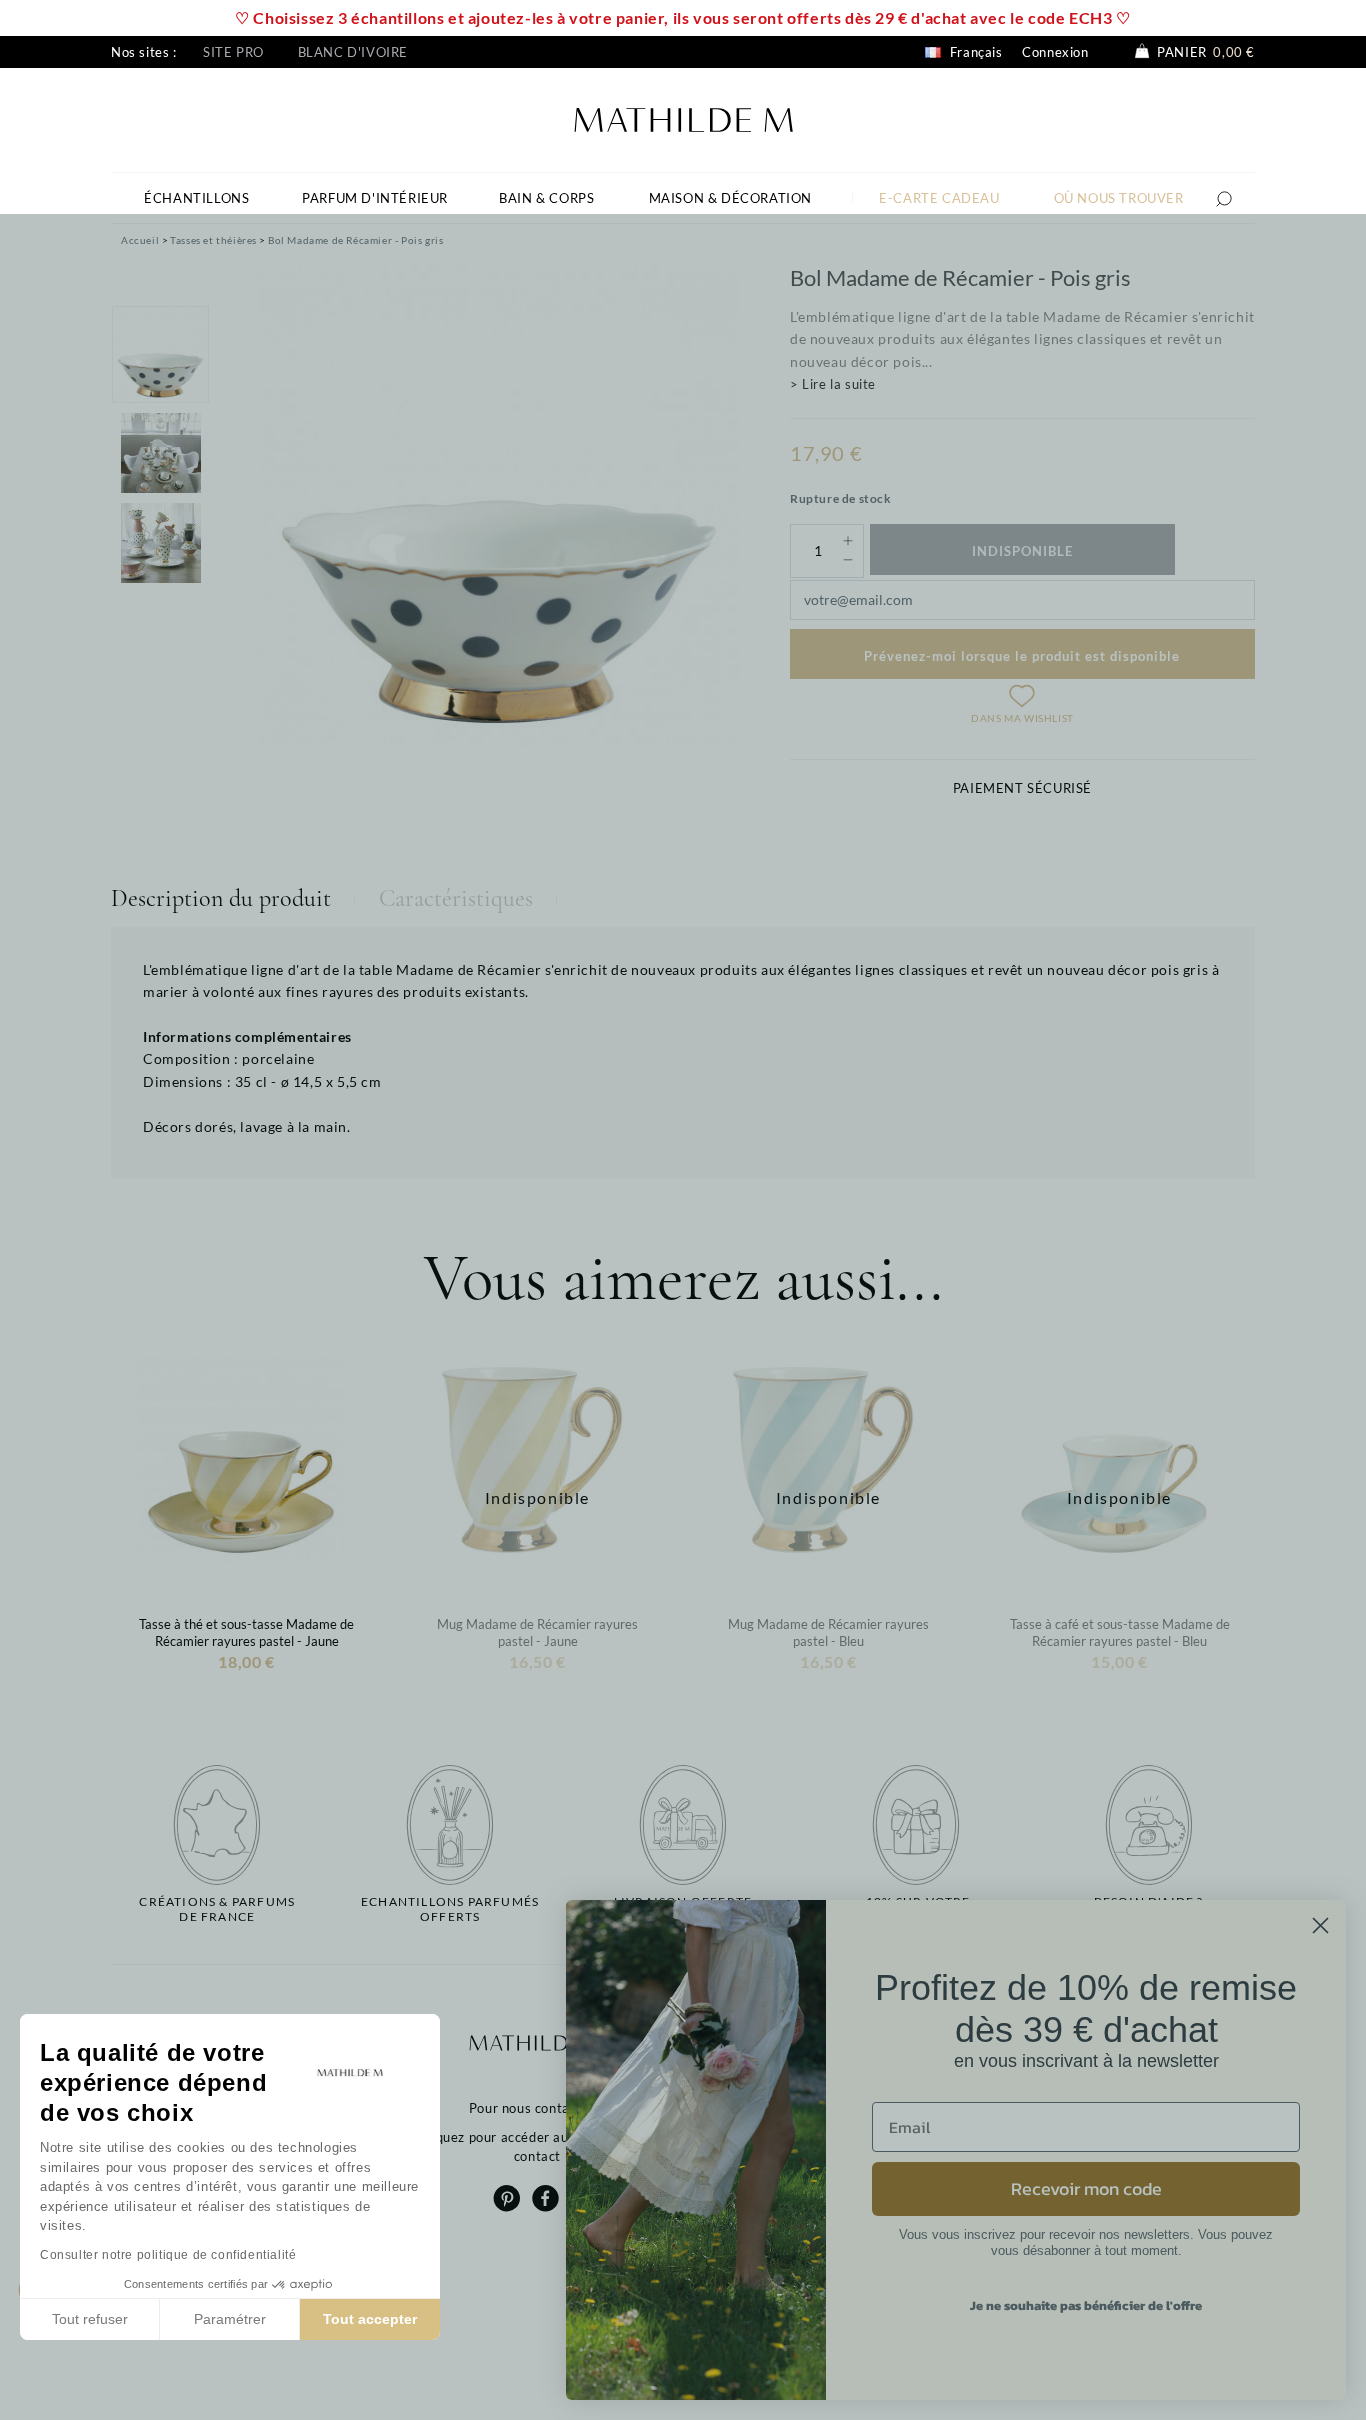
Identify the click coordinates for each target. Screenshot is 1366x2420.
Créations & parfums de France (217, 1909)
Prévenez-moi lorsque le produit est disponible (1022, 656)
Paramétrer (230, 2319)
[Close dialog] (1320, 1925)
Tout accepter (370, 2319)
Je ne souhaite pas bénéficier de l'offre (1086, 2305)
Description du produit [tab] (221, 898)
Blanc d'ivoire (353, 52)
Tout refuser (90, 2319)
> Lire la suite (833, 384)
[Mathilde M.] (683, 117)
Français (974, 52)
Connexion (1055, 52)
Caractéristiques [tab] (456, 898)
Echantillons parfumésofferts (450, 1909)
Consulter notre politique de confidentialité (168, 2255)
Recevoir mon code (1086, 2188)
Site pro (233, 52)
